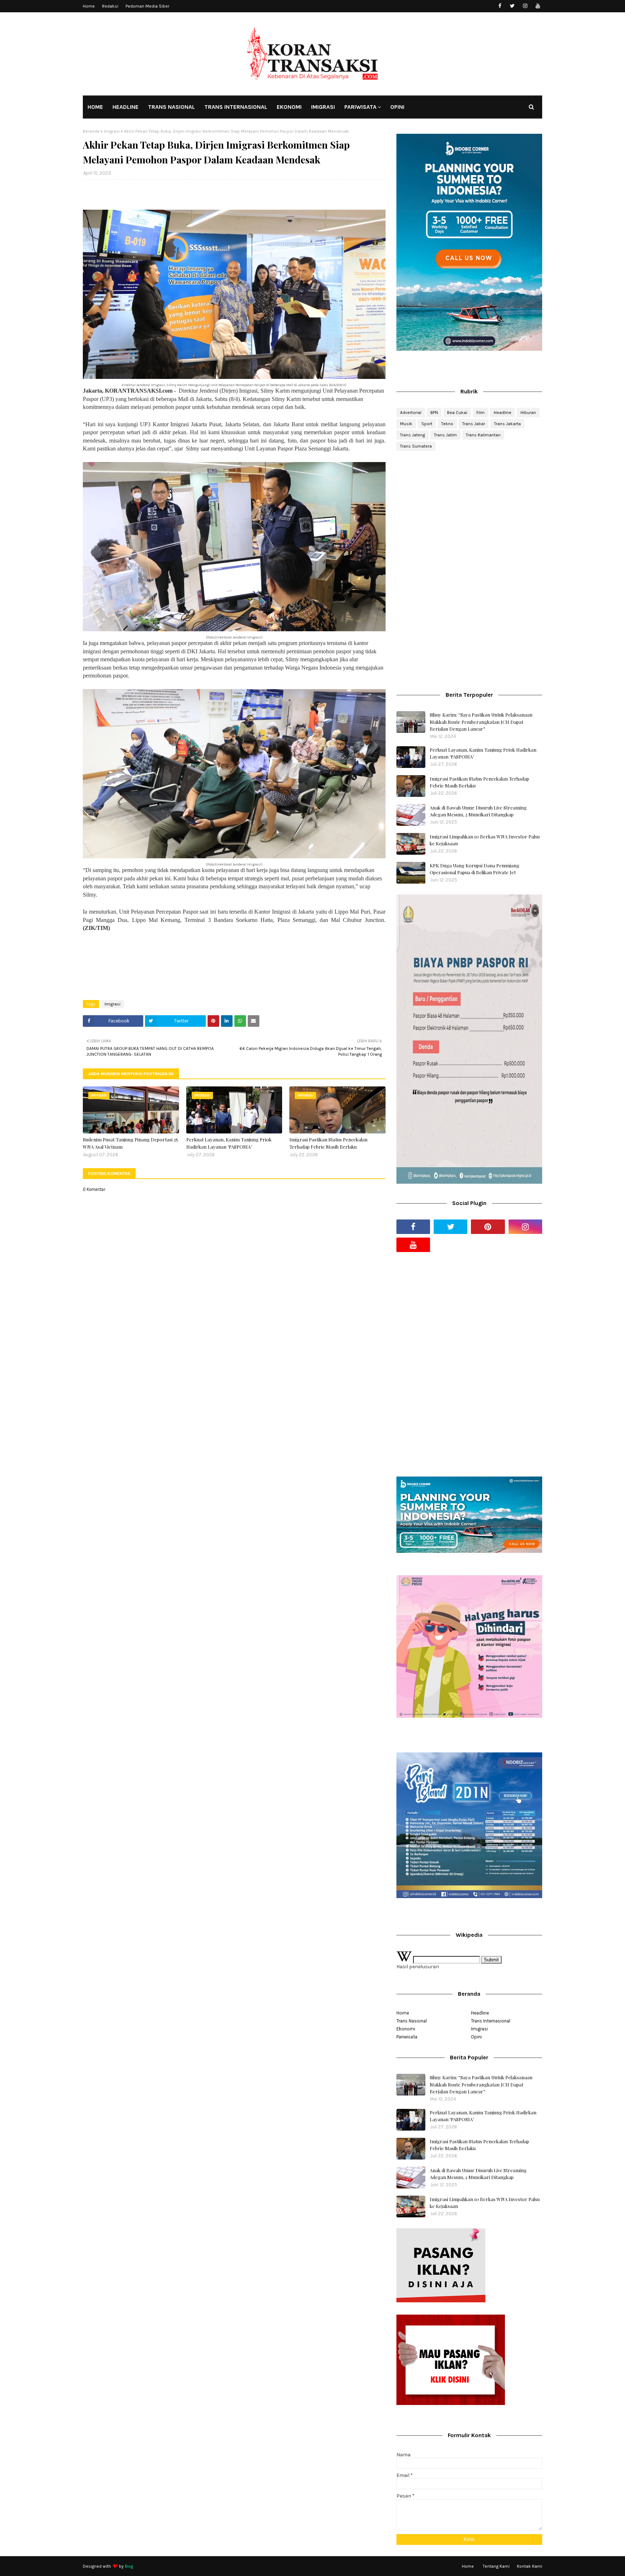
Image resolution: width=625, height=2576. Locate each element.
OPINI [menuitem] (397, 107)
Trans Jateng (413, 435)
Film (481, 413)
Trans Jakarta (507, 424)
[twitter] (512, 6)
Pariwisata (407, 2037)
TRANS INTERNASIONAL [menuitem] (236, 107)
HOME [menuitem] (95, 107)
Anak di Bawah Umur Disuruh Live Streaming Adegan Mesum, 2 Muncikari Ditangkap (478, 811)
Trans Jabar (474, 424)
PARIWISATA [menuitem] (360, 107)
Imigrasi (112, 131)
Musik (406, 424)
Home (89, 6)
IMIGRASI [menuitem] (323, 107)
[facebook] (500, 6)
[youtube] (538, 6)
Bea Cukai (457, 413)
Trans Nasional (412, 2021)
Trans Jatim (445, 435)
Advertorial (411, 413)
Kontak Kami (530, 2566)
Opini (476, 2037)
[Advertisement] (469, 514)
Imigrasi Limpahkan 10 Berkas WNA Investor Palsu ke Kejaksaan (485, 840)
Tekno (447, 424)
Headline (503, 413)
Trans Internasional (491, 2021)
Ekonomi (406, 2029)
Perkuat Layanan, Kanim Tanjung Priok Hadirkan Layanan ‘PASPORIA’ (229, 1143)
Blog (129, 2566)
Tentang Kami (496, 2566)
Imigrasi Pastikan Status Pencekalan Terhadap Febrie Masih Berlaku (328, 1143)
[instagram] (525, 6)
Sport (427, 424)
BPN (434, 413)
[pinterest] (488, 1227)
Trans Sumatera (416, 446)
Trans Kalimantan (483, 435)
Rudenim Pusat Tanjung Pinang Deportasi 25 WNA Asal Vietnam (130, 1143)
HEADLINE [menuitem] (126, 107)
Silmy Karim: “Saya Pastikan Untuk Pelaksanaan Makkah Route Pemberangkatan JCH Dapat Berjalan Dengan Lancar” (481, 722)
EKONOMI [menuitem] (289, 107)
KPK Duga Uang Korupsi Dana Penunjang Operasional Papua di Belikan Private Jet (475, 869)
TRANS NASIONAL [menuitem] (171, 107)
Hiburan (528, 413)
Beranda (91, 131)
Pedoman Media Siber (147, 6)
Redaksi (110, 6)
